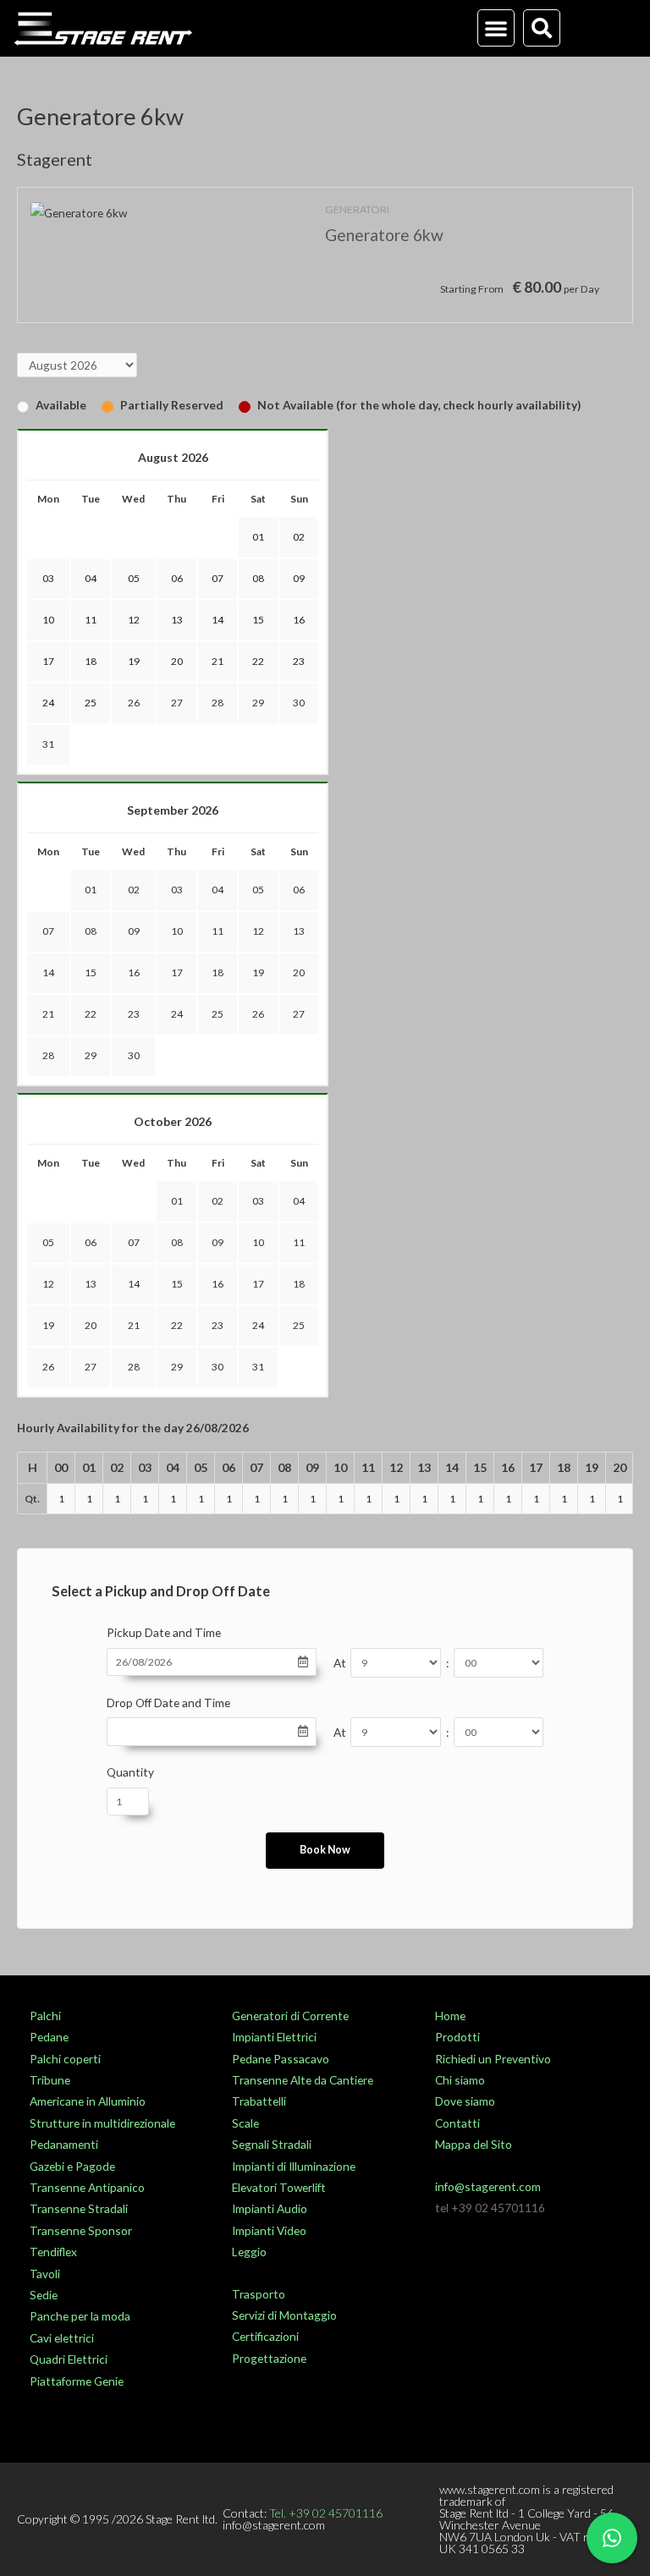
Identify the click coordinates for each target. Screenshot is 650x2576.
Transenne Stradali (79, 2208)
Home (450, 2016)
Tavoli (45, 2274)
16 (134, 972)
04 (218, 890)
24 (177, 1014)
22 (91, 1014)
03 (177, 890)
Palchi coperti (65, 2059)
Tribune (50, 2080)
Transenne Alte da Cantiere (303, 2080)
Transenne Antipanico (87, 2187)
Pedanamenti (64, 2144)
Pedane (49, 2037)
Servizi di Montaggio (284, 2315)
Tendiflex (53, 2252)
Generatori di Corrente (290, 2016)
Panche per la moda (80, 2316)
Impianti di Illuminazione (294, 2166)
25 (218, 1014)
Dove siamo (465, 2101)
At (340, 1663)
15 (91, 972)
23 (134, 1014)
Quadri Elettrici (69, 2359)
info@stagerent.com (488, 2186)
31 (48, 744)
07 (48, 931)
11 (218, 931)
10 (177, 931)
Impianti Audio (270, 2208)
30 (299, 703)
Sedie (44, 2295)
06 (299, 890)
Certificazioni (265, 2336)
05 (258, 890)
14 (48, 972)
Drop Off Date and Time (168, 1703)
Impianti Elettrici (274, 2037)
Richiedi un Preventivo (493, 2059)
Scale (245, 2123)
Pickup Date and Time (164, 1632)
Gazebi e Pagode (72, 2166)
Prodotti (457, 2037)
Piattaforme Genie (77, 2381)
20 (299, 972)
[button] (496, 28)
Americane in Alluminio (88, 2101)
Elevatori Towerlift (279, 2187)
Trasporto (259, 2294)
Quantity (130, 1772)
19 (258, 972)
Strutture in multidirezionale (102, 2123)
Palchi (45, 2016)
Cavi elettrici (62, 2338)
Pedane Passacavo (281, 2059)
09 (134, 931)
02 (134, 890)
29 (258, 703)
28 (218, 703)
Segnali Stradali (272, 2144)
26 (134, 703)
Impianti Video (269, 2230)
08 (91, 931)
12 (258, 931)
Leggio (249, 2252)
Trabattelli (259, 2101)
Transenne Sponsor (81, 2230)
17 (177, 972)
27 (177, 703)
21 (48, 1014)
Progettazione (269, 2358)
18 (218, 972)
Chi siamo (460, 2080)
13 (299, 931)
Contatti (457, 2123)
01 (91, 890)
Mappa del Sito (474, 2144)
